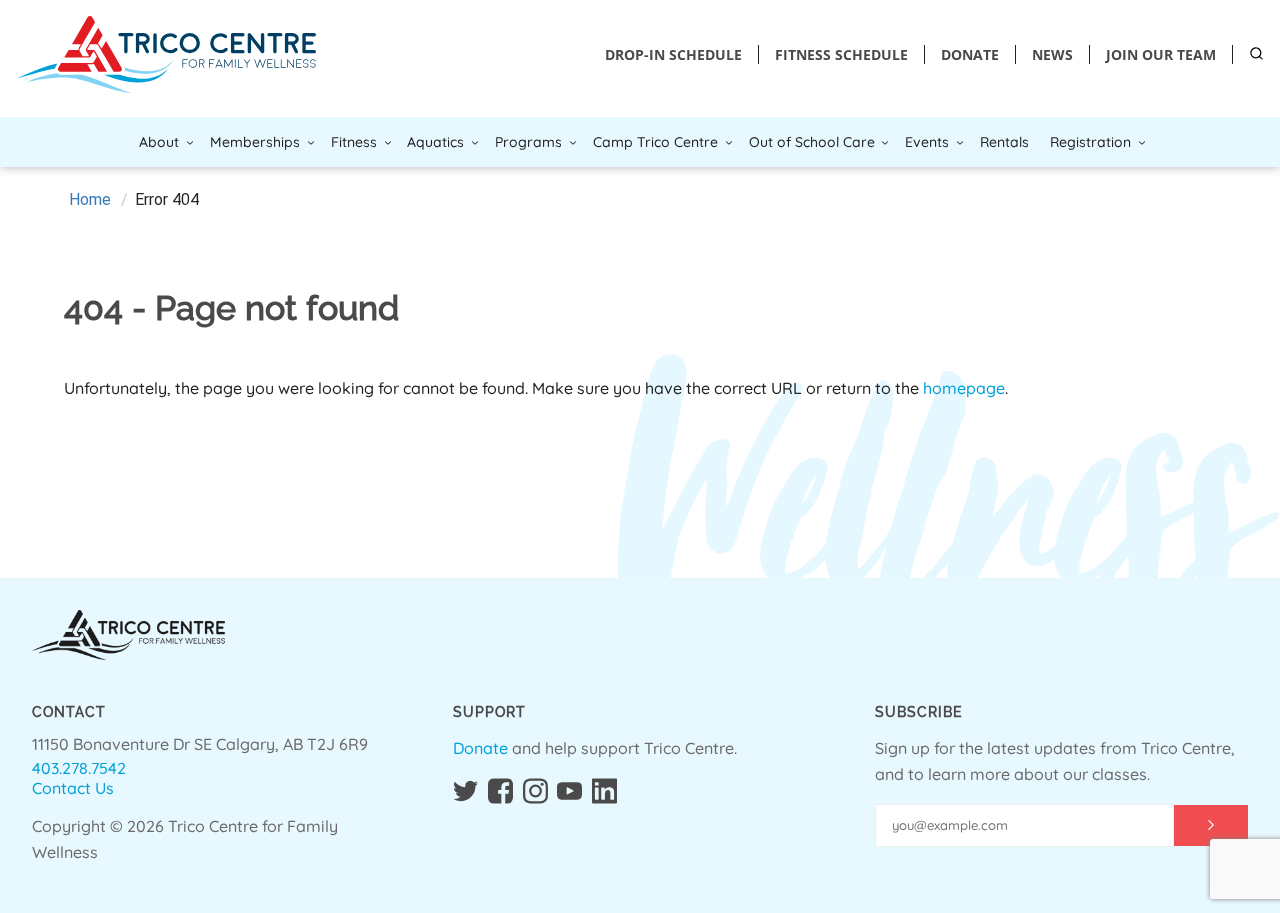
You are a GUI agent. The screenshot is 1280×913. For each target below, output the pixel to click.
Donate (480, 748)
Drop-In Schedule (673, 54)
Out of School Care (812, 142)
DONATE (970, 54)
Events (927, 142)
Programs (528, 142)
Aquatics (435, 142)
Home (90, 199)
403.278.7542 (79, 768)
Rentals (1004, 142)
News (1052, 54)
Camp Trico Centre (655, 142)
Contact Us (73, 788)
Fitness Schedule (841, 54)
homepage (964, 388)
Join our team (1161, 54)
